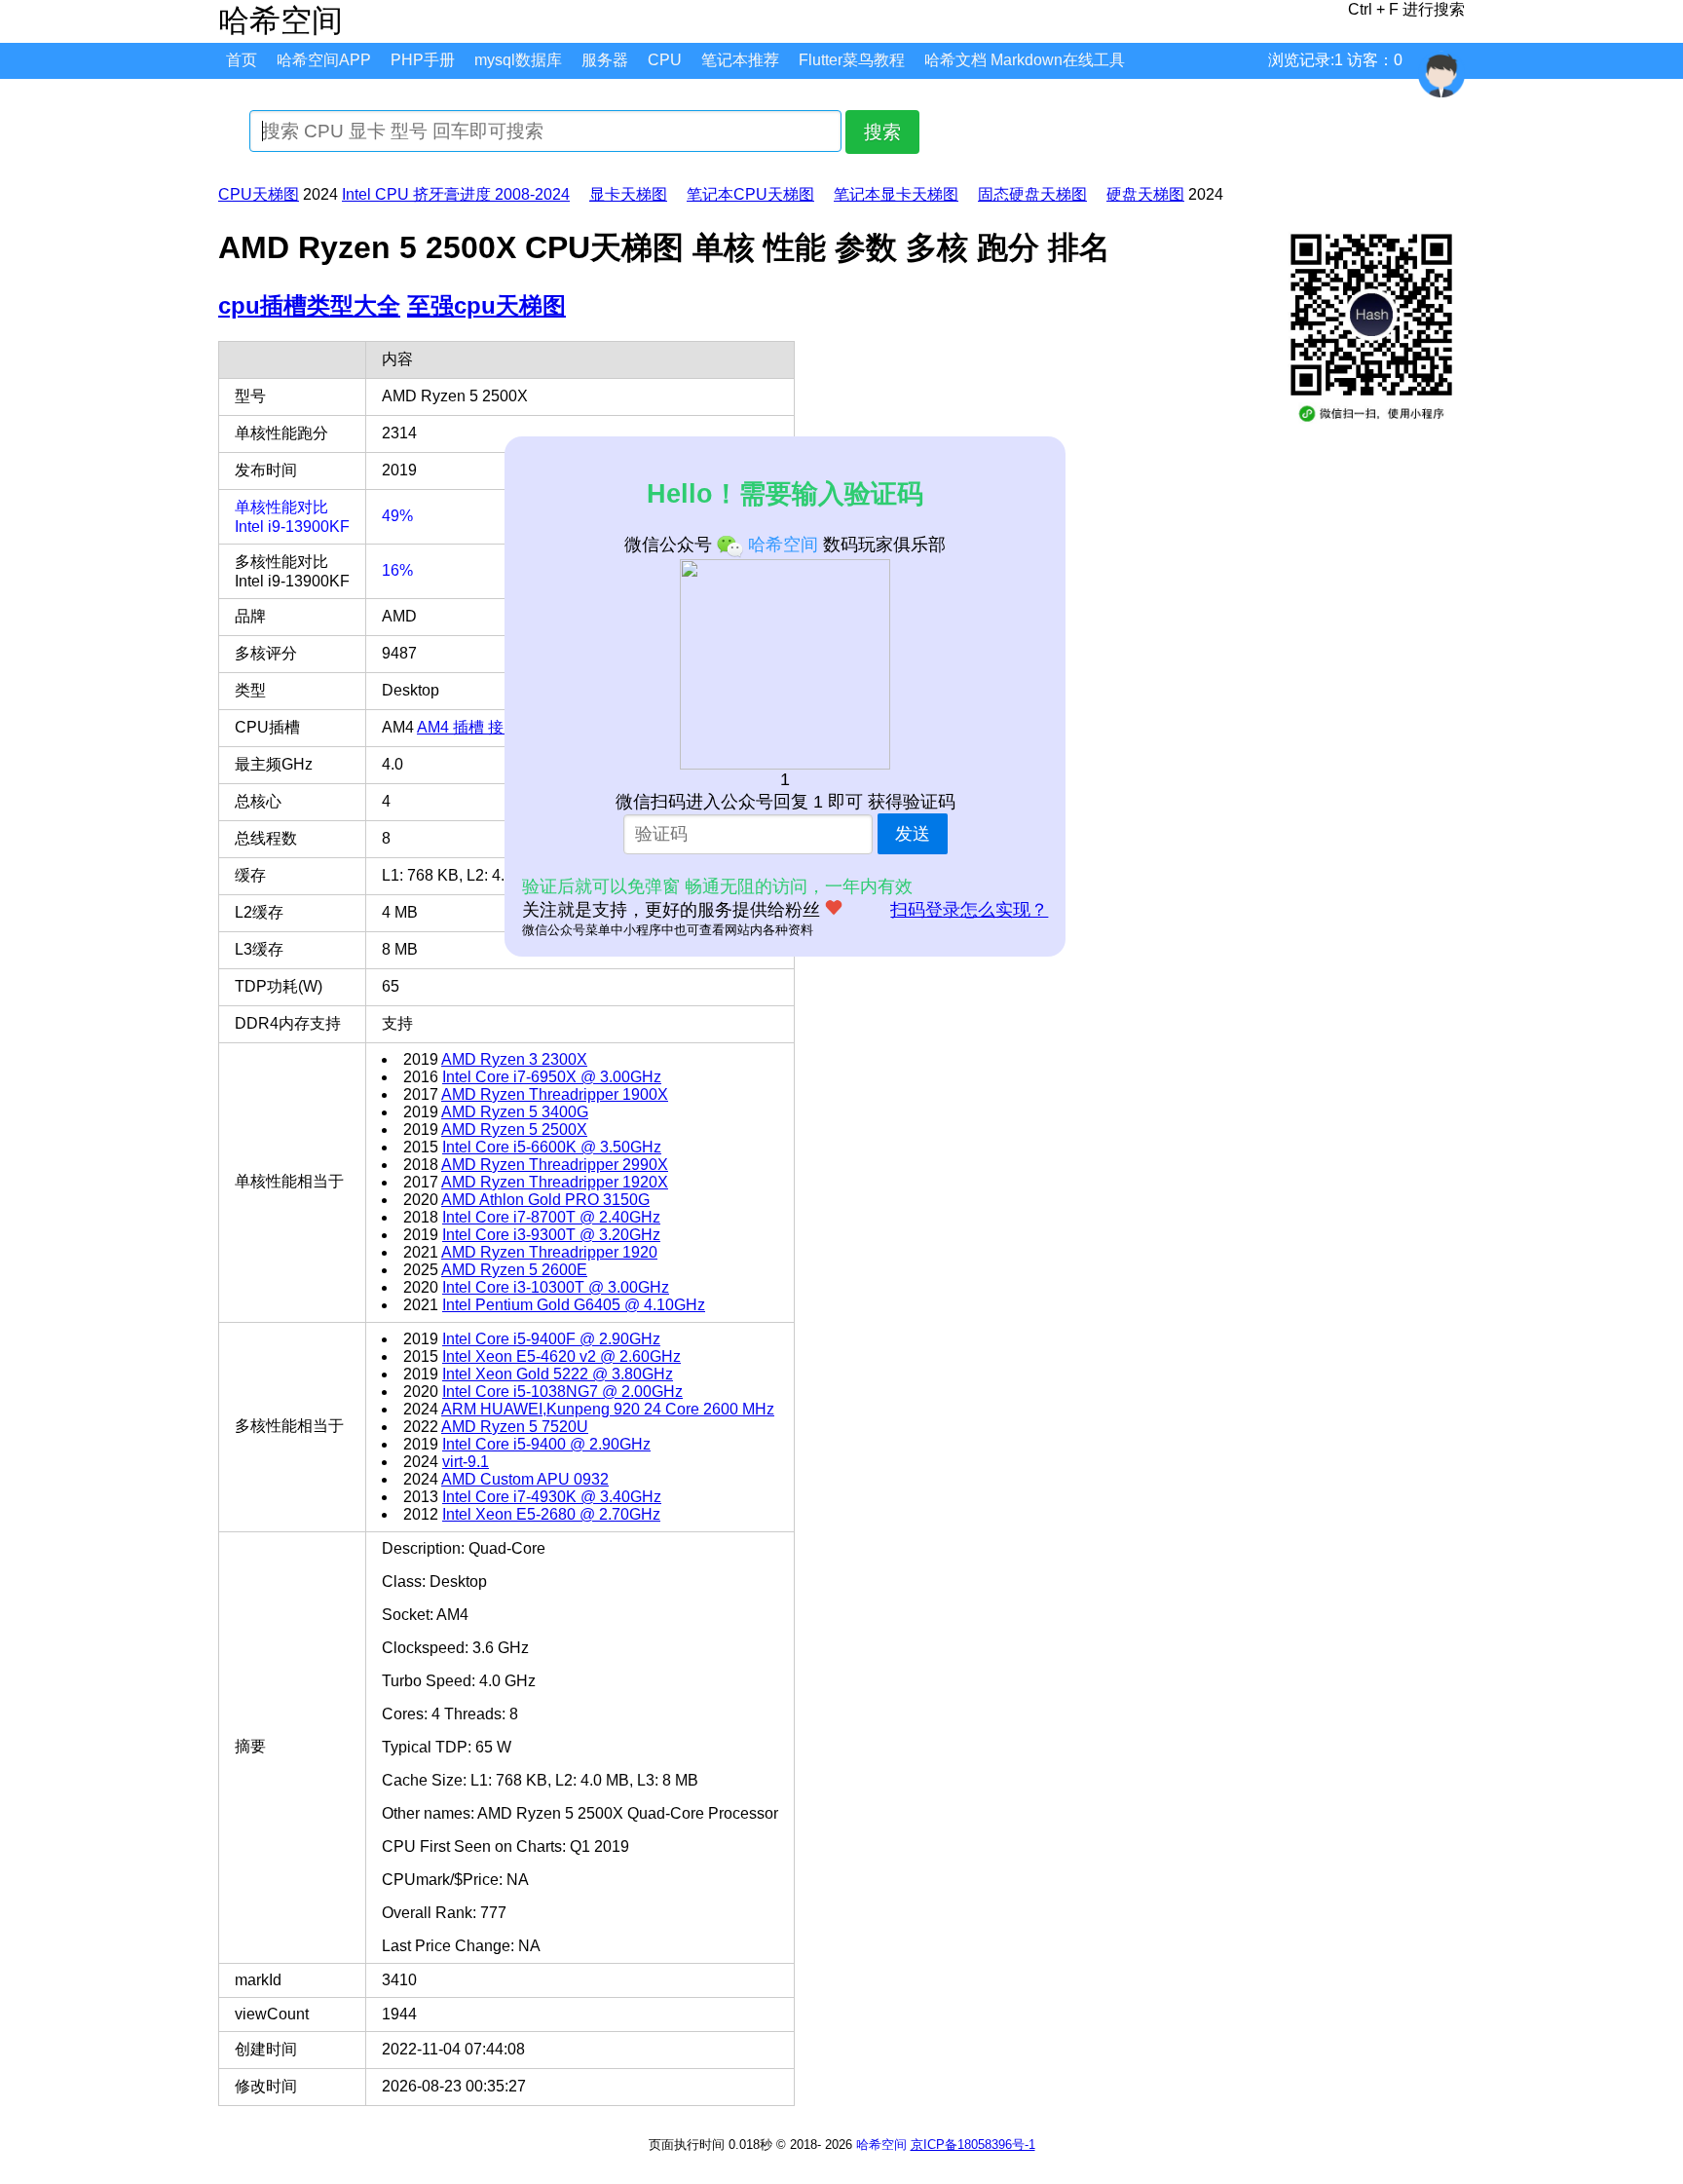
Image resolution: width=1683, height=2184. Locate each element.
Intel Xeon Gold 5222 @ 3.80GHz (558, 1374)
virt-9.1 (466, 1462)
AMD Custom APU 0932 (525, 1479)
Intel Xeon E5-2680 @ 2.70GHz (551, 1514)
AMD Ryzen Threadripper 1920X (555, 1182)
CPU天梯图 (259, 194)
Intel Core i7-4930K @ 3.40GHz (552, 1497)
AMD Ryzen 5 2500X (514, 1130)
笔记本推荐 (740, 60)
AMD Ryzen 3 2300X (514, 1059)
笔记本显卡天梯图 (896, 194)
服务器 (605, 60)
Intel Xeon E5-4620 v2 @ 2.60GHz (561, 1356)
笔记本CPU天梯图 (750, 194)
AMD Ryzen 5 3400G (515, 1112)
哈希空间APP (324, 60)
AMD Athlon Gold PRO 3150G (545, 1200)
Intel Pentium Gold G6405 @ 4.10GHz (574, 1305)
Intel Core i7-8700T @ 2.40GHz (551, 1217)
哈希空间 (881, 2145)
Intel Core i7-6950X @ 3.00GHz (552, 1077)
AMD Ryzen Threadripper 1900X (555, 1094)
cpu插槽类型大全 (309, 305)
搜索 (882, 132)
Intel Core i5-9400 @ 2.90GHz (546, 1444)
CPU (665, 60)
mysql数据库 (518, 60)
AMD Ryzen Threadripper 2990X (555, 1165)
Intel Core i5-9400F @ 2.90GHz (551, 1339)
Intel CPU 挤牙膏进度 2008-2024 (456, 194)
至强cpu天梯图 (486, 305)
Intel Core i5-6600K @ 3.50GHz (552, 1147)
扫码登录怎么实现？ (969, 910)
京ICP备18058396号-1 (973, 2145)
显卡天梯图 (628, 194)
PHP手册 (423, 60)
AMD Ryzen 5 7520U (515, 1427)
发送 (913, 834)
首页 (242, 60)
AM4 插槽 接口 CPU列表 (503, 727)
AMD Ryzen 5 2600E (514, 1270)
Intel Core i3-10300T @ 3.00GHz (556, 1287)
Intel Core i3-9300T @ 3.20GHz (551, 1235)
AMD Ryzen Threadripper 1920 (549, 1252)
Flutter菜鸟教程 (852, 60)
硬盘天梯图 (1145, 194)
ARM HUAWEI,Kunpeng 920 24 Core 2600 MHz (608, 1409)
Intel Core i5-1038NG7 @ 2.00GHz (562, 1392)
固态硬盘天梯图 (1032, 194)
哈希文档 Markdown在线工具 (1025, 60)
